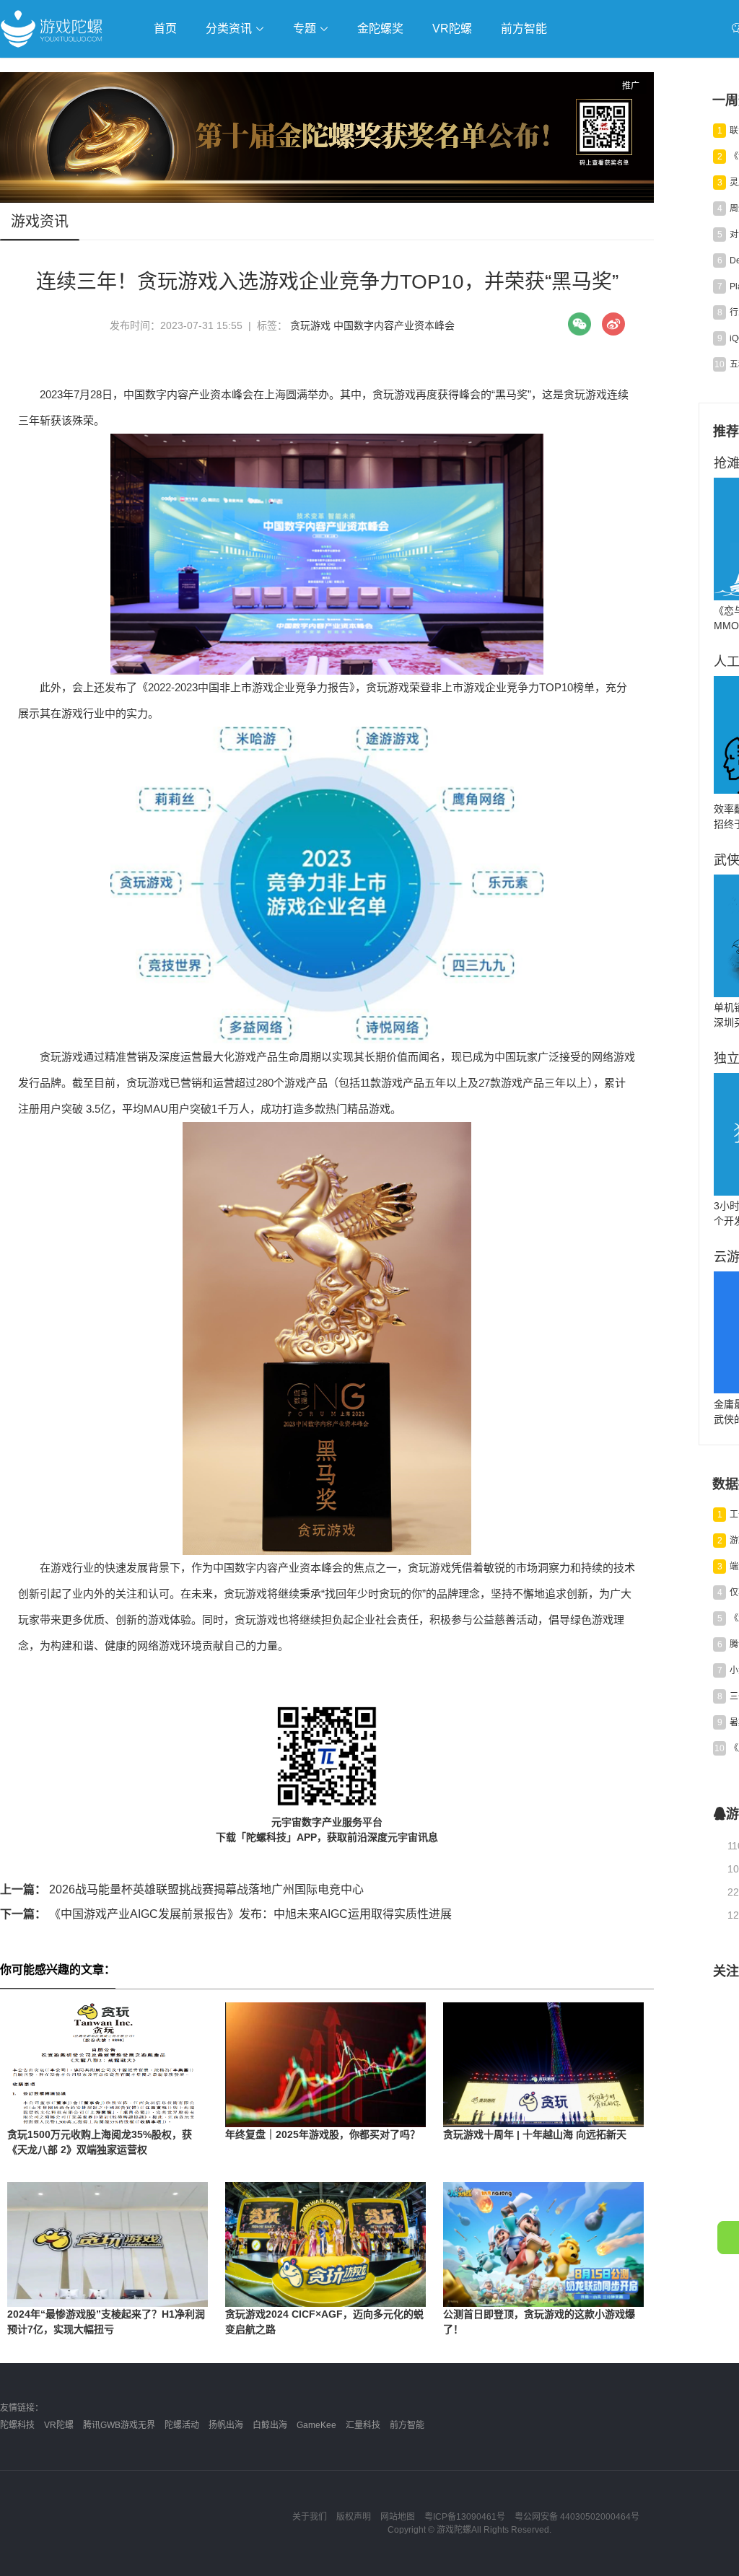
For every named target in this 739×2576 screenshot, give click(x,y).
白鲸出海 (270, 2425)
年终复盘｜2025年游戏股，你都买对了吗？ (323, 2134)
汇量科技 (363, 2425)
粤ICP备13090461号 (465, 2517)
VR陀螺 (452, 29)
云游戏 (411, 70)
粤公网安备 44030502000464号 (577, 2517)
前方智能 (524, 29)
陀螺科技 (17, 2425)
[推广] (327, 199)
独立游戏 (354, 70)
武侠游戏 (293, 70)
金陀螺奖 (380, 29)
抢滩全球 (172, 70)
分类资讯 (230, 29)
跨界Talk (171, 109)
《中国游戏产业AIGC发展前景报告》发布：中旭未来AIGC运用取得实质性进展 (226, 1914)
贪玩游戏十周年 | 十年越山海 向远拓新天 (535, 2134)
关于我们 (310, 2517)
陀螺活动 (182, 2425)
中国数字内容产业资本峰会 (394, 325)
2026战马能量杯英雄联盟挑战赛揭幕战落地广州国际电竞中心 (182, 1889)
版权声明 (354, 2517)
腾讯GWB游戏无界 (119, 2425)
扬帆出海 (226, 2425)
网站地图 (398, 2517)
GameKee (316, 2425)
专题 (306, 29)
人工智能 (232, 70)
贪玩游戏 (310, 325)
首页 (165, 29)
